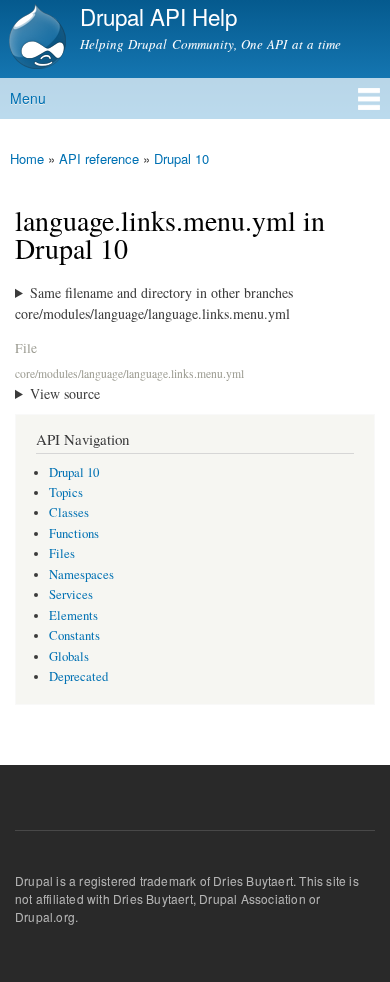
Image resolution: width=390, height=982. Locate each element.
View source (65, 393)
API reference (99, 158)
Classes (69, 512)
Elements (73, 615)
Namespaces (81, 574)
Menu (28, 98)
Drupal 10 (181, 158)
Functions (74, 533)
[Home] (35, 39)
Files (62, 553)
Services (71, 594)
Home (27, 158)
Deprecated (78, 676)
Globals (69, 656)
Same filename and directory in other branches (161, 292)
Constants (74, 635)
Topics (66, 492)
